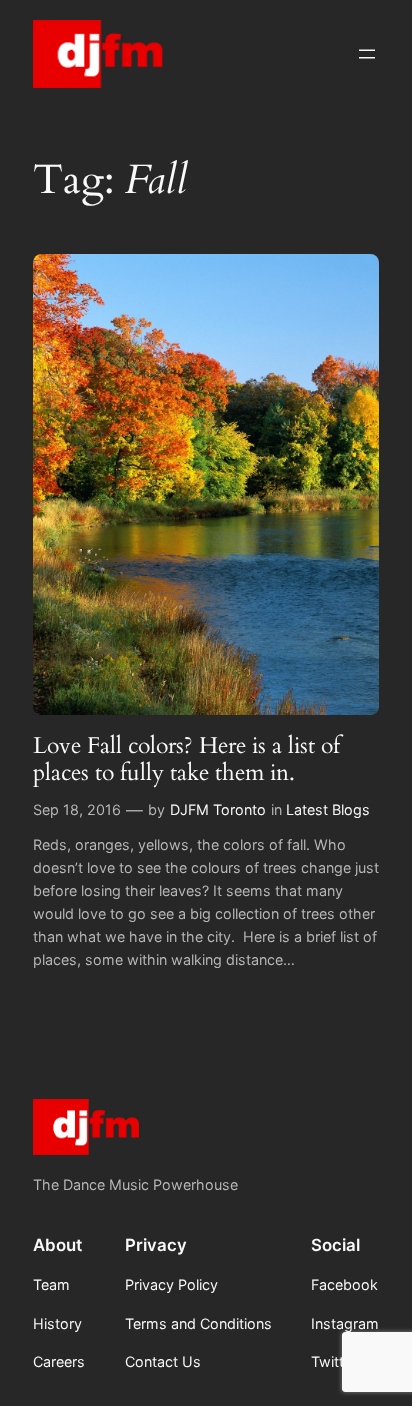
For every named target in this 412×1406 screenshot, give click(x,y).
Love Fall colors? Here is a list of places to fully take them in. (186, 759)
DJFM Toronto (218, 809)
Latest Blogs (328, 809)
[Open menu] (367, 54)
